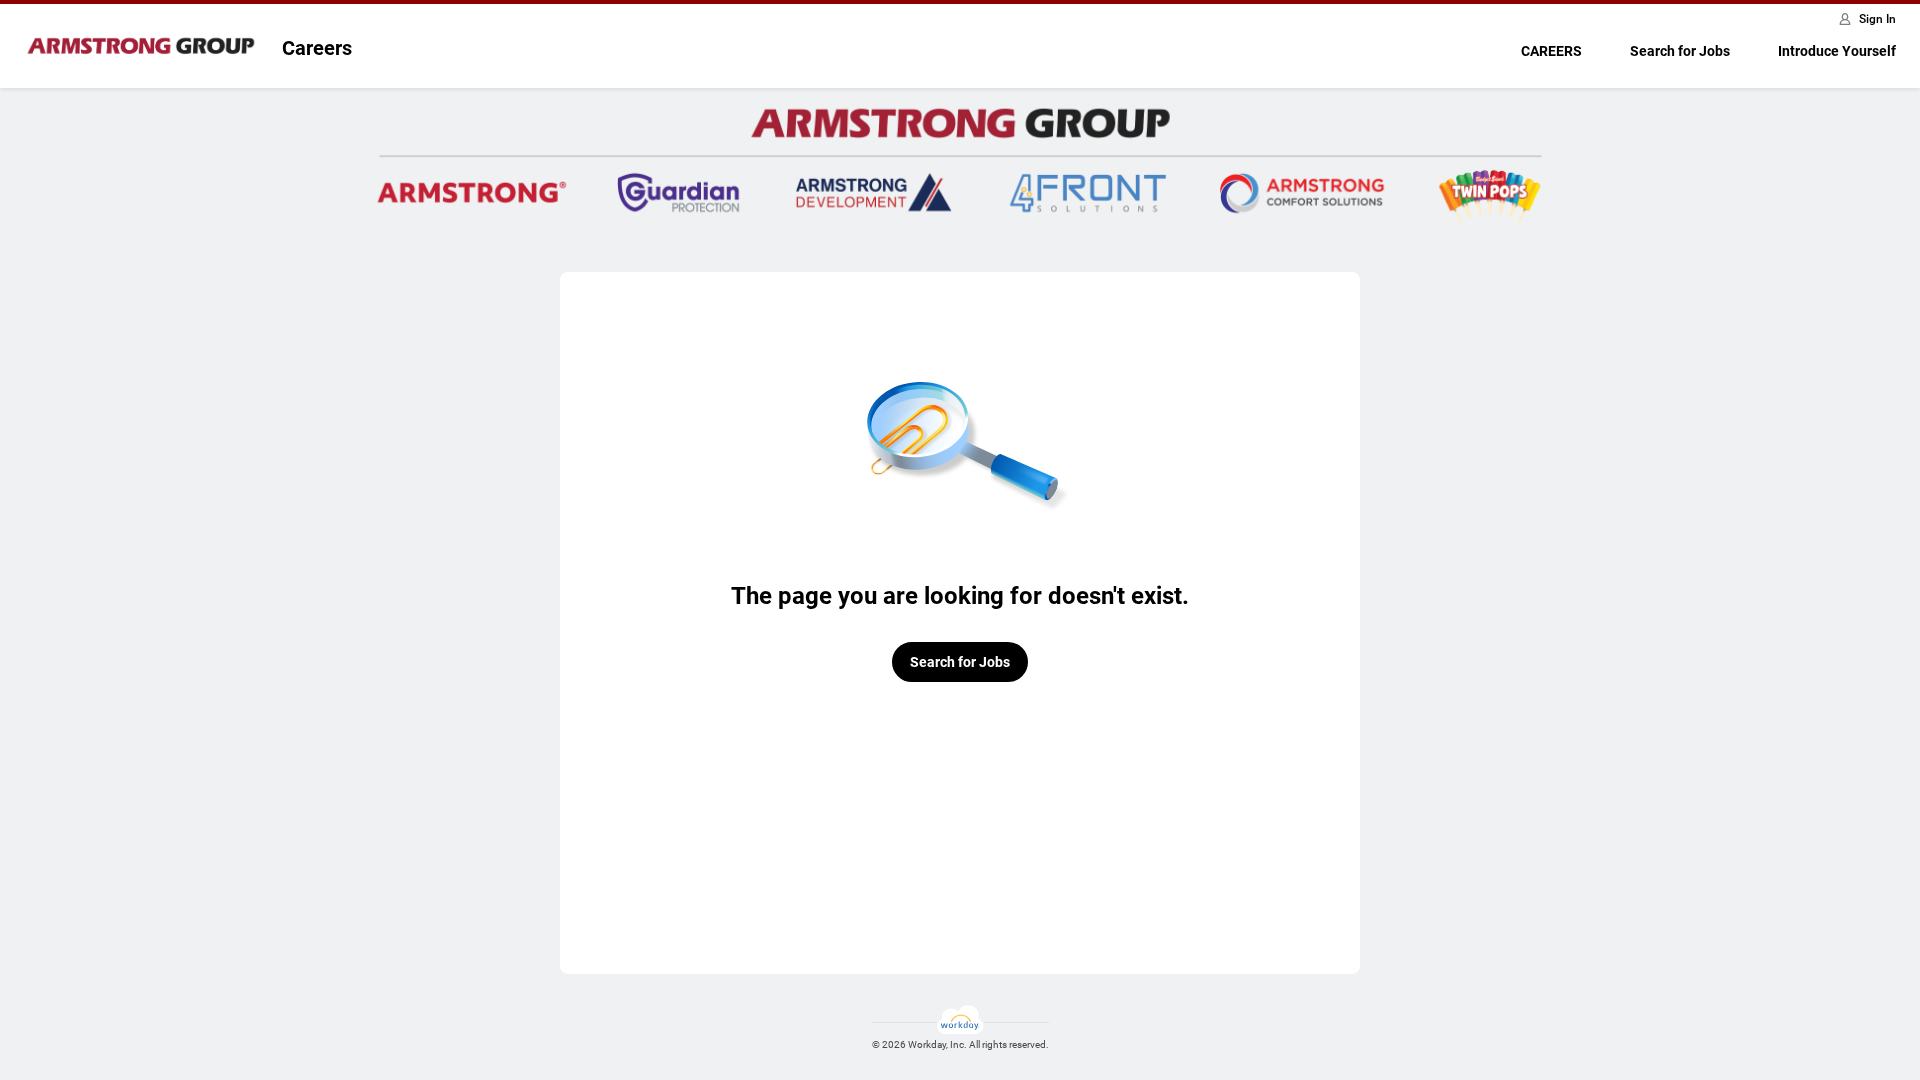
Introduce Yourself (1837, 51)
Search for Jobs (1680, 51)
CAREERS (1551, 51)
